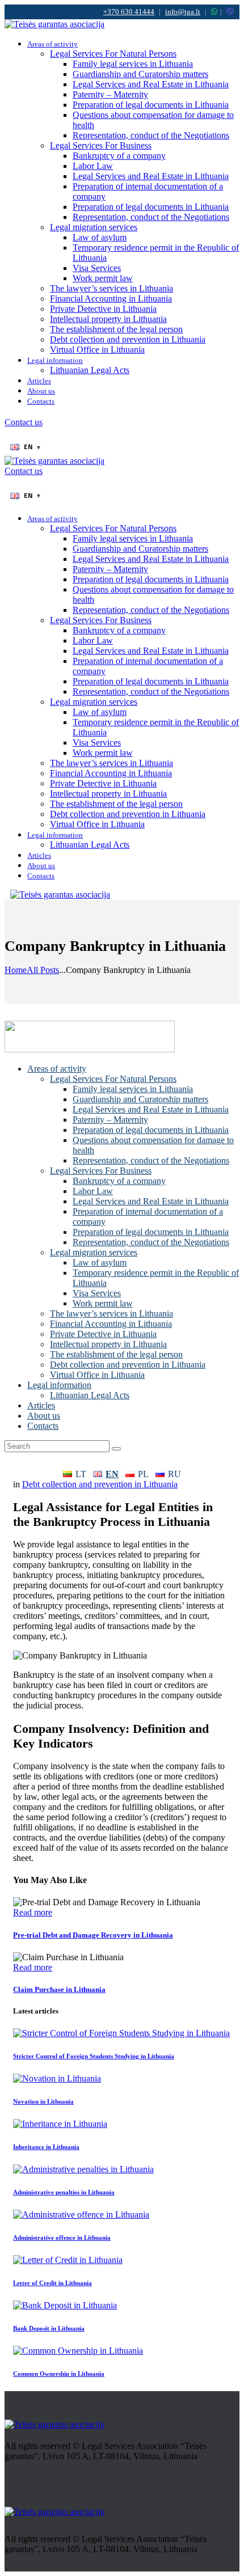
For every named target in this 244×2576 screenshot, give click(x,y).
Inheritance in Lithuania (46, 2147)
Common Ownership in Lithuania (59, 2374)
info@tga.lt (183, 12)
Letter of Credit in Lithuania (52, 2283)
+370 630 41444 (129, 12)
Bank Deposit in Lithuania (49, 2328)
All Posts (43, 970)
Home (16, 970)
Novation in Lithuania (43, 2101)
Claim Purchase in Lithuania (59, 1989)
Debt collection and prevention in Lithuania (100, 1484)
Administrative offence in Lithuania (62, 2237)
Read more (33, 1912)
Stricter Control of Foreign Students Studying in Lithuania (94, 2056)
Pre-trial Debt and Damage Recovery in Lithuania (93, 1935)
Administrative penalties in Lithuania (64, 2192)
